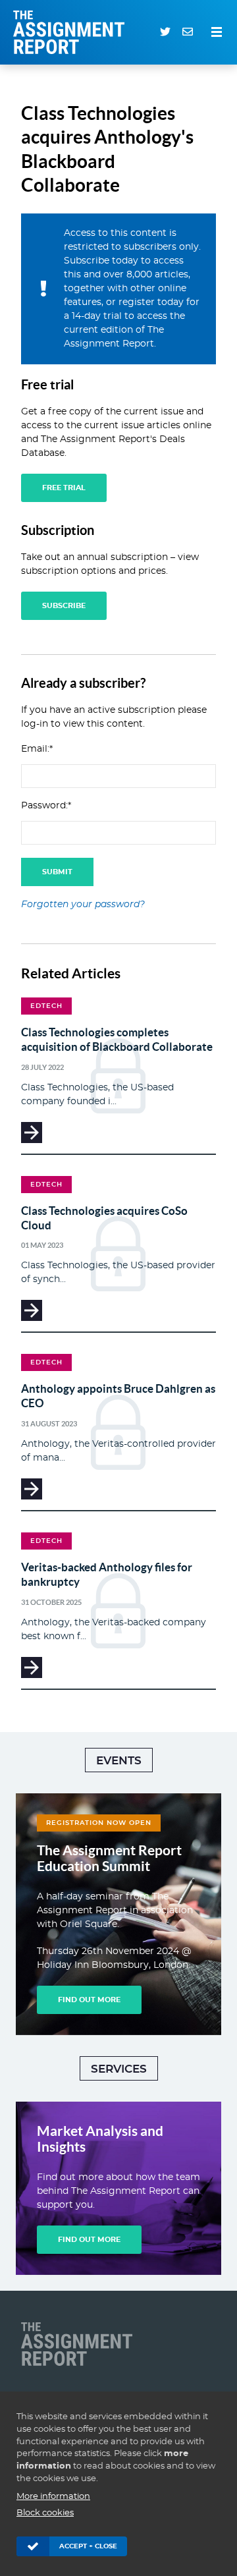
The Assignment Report (72, 32)
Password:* (46, 806)
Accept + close (88, 2546)
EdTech (46, 1006)
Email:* (37, 749)
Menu (217, 32)
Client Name (80, 2344)
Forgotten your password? (83, 905)
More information (53, 2497)
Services (119, 2069)
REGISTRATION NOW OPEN (99, 1823)
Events (119, 1761)
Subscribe (64, 606)
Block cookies (45, 2513)
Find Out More (89, 2000)
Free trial (64, 488)
